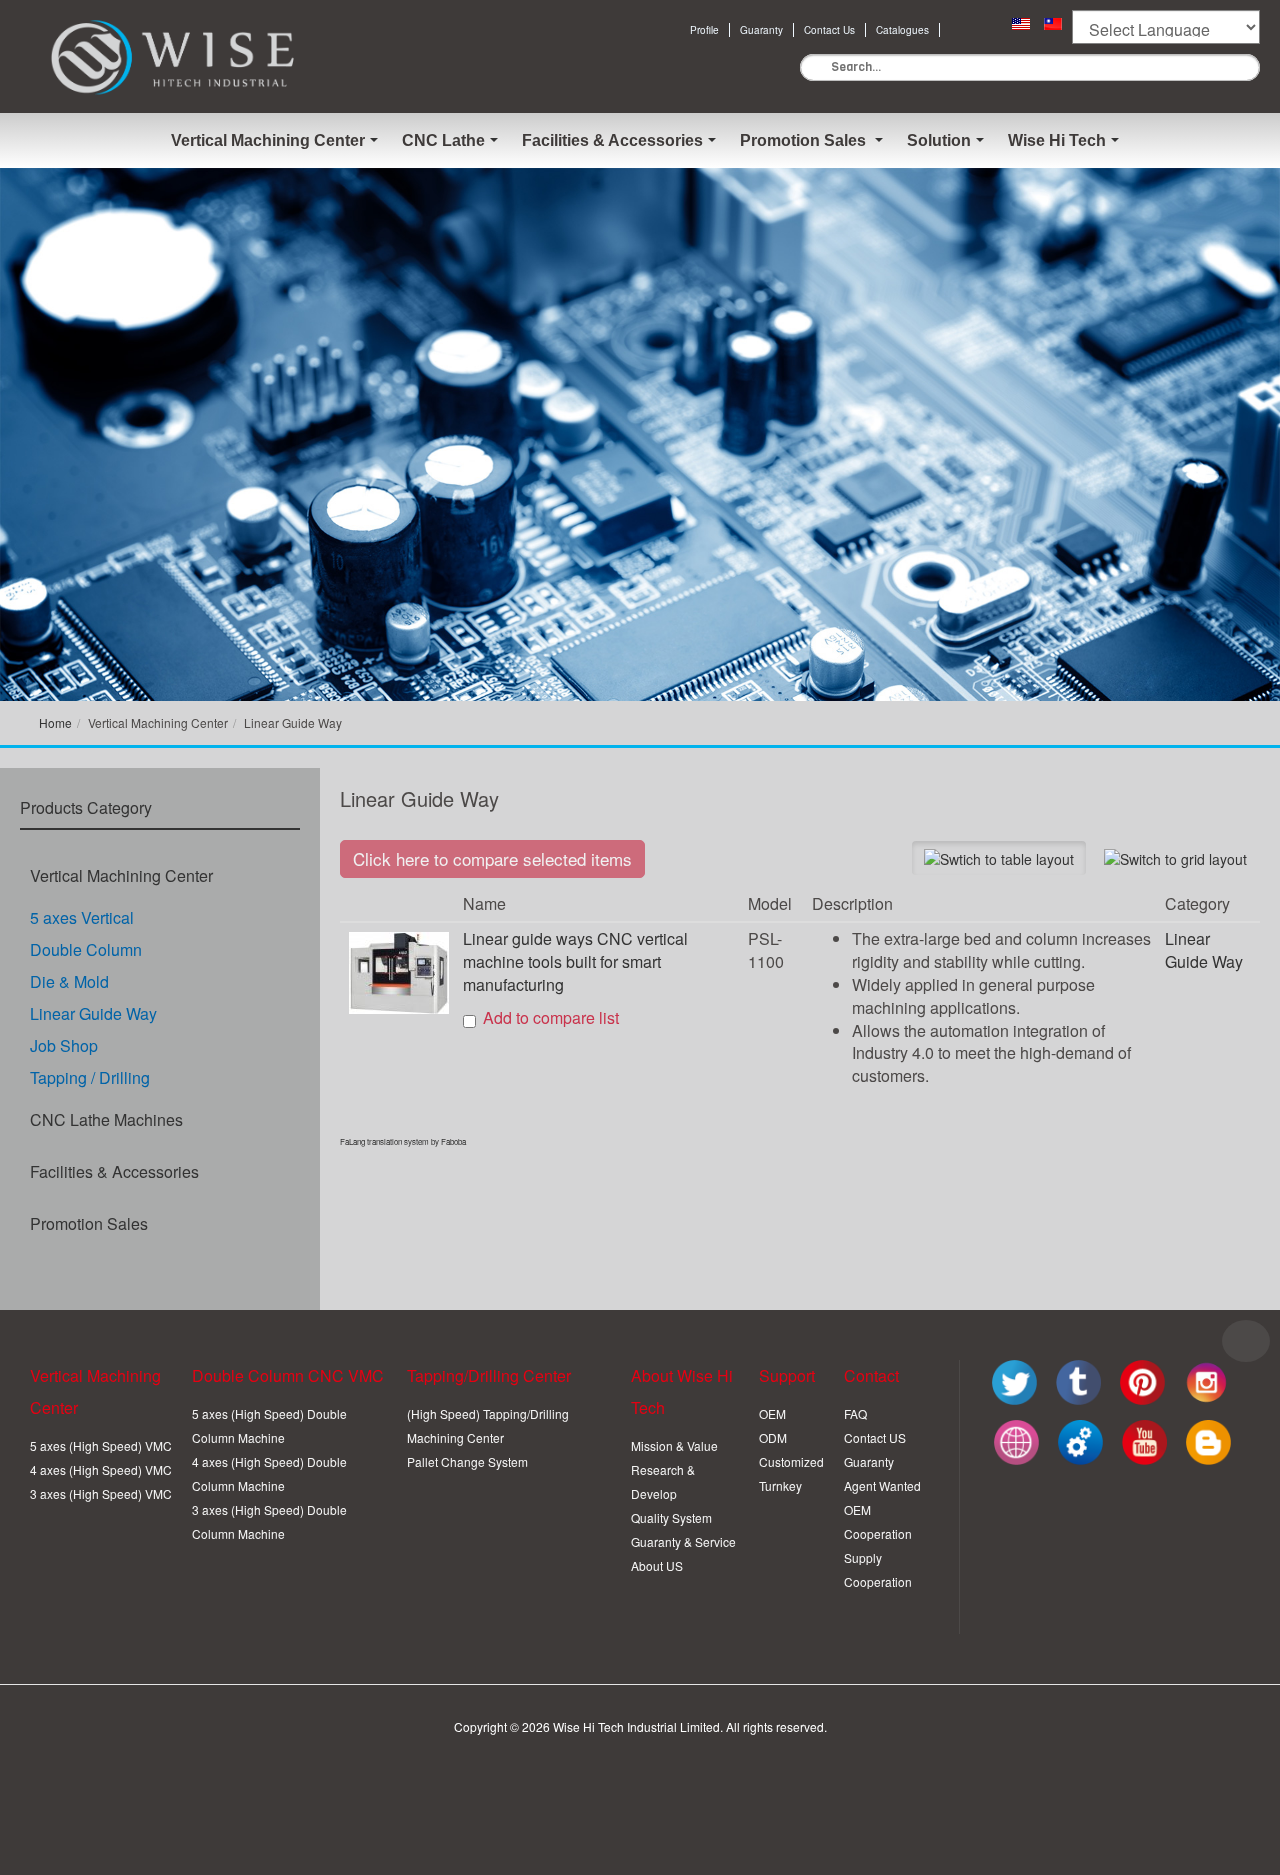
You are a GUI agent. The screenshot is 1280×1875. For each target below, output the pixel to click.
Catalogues (902, 30)
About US (657, 1565)
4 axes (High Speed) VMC (101, 1469)
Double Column (86, 949)
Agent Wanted (882, 1485)
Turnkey (780, 1485)
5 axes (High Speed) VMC (101, 1445)
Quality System (671, 1517)
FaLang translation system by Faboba (403, 1141)
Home (55, 722)
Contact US (875, 1437)
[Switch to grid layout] (1175, 858)
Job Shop (64, 1045)
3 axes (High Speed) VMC (101, 1493)
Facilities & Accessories (114, 1171)
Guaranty (761, 30)
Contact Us (829, 30)
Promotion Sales (89, 1223)
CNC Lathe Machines (106, 1119)
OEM (772, 1413)
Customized (791, 1461)
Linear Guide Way (93, 1013)
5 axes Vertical (82, 917)
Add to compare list (551, 1017)
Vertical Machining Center (121, 875)
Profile (704, 30)
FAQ (855, 1413)
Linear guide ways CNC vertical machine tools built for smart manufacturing (575, 961)
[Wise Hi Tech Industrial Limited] (175, 56)
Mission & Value (674, 1445)
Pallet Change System (467, 1461)
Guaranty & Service (683, 1541)
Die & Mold (69, 981)
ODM (773, 1437)
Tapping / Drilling (90, 1077)
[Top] (1246, 1341)
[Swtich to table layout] (999, 858)
